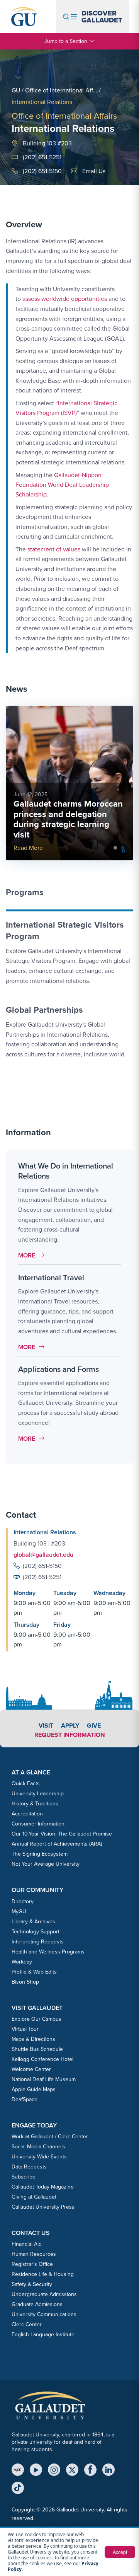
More (33, 1255)
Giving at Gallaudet (34, 2197)
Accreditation (27, 1814)
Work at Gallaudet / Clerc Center (50, 2137)
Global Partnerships (44, 1010)
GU (16, 90)
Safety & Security (32, 2284)
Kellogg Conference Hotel (42, 2059)
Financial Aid (27, 2244)
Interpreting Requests (38, 1942)
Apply (70, 1726)
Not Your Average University (46, 1864)
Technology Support (36, 1932)
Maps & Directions (33, 2039)
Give (94, 1726)
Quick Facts (26, 1784)
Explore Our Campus (36, 2019)
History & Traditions (35, 1804)
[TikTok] (18, 2488)
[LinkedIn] (108, 2470)
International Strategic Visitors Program (65, 931)
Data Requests (29, 2167)
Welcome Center (31, 2069)
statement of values (54, 549)
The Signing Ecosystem (40, 1854)
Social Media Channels (38, 2147)
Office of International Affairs (64, 116)
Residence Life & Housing (43, 2274)
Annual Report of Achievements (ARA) (57, 1844)
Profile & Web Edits (34, 1972)
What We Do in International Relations (66, 1171)
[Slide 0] (115, 848)
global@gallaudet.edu (43, 1555)
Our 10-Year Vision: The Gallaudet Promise (62, 1834)
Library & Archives (33, 1922)
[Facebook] (90, 2470)
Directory (23, 1901)
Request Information (70, 1735)
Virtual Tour (25, 2029)
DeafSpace (25, 2099)
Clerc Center (27, 2324)
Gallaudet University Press (43, 2207)
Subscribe (24, 2177)
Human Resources (34, 2254)
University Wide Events (39, 2157)
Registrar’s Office (32, 2264)
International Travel (51, 1278)
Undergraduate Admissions (44, 2294)
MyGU (19, 1912)
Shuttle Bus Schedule (37, 2049)
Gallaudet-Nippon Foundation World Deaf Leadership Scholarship (62, 484)
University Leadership (38, 1794)
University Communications (44, 2314)
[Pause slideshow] (123, 850)
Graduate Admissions (37, 2304)
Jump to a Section (66, 41)
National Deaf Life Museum (44, 2079)
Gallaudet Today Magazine (43, 2187)
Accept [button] (120, 2552)
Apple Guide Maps (34, 2089)
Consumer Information (38, 1824)
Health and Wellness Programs (48, 1952)
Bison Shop (25, 1982)
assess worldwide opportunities (65, 299)
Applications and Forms (58, 1369)
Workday (22, 1962)
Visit (46, 1726)
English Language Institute (43, 2335)
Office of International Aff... (61, 90)
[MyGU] (18, 2470)
